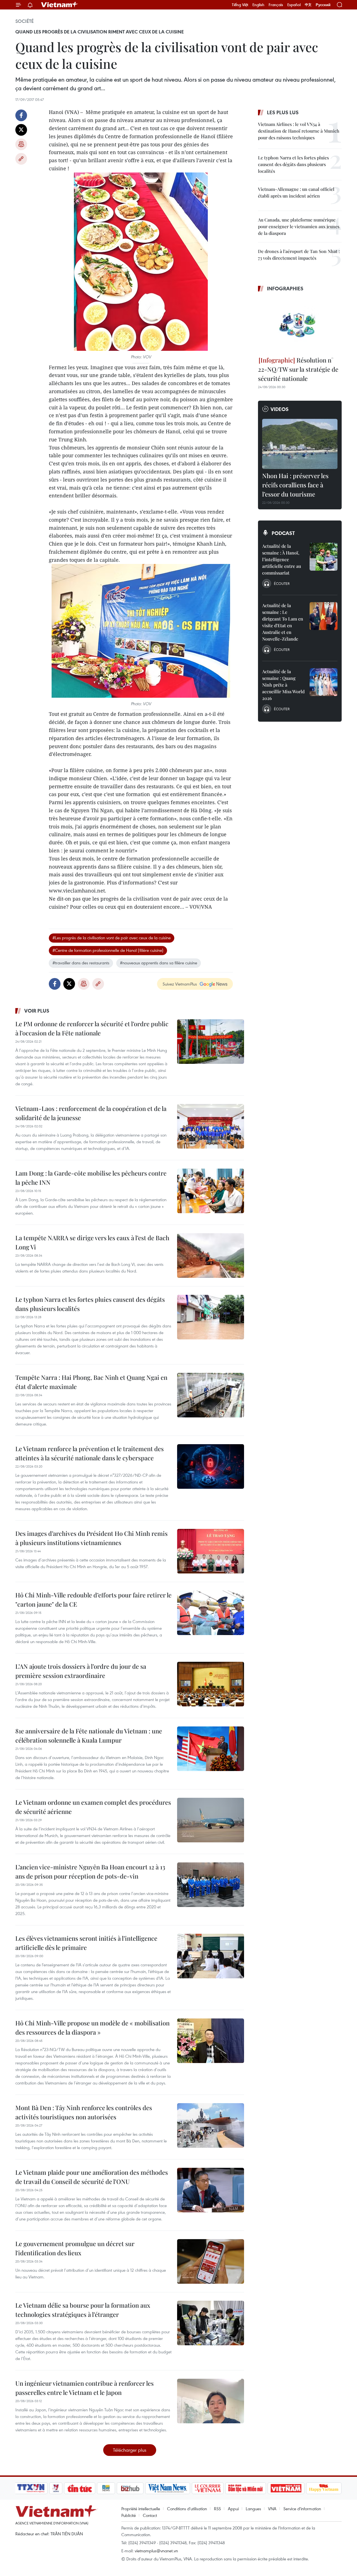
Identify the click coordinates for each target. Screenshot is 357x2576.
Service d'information (302, 2509)
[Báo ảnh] (286, 2488)
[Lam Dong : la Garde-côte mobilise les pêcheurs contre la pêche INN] (211, 1191)
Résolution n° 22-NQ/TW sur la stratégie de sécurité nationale (298, 369)
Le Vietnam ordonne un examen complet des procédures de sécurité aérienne (93, 1807)
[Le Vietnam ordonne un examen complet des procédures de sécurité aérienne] (211, 1820)
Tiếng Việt (240, 5)
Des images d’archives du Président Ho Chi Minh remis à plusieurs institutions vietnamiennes (91, 1538)
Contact (150, 2515)
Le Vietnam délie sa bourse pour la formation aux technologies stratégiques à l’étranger (83, 2310)
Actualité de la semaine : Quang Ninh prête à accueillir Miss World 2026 (283, 685)
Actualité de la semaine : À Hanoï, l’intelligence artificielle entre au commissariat (282, 559)
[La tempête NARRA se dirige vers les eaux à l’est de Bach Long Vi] (211, 1256)
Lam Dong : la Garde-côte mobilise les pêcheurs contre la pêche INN (91, 1178)
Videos (280, 409)
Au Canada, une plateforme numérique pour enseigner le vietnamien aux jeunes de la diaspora (299, 226)
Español (294, 5)
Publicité (129, 2515)
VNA (272, 2509)
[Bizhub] (130, 2488)
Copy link (21, 159)
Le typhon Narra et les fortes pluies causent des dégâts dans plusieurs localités (90, 1304)
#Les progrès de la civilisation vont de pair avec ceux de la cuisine (112, 938)
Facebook (21, 115)
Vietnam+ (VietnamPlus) (60, 5)
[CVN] (208, 2488)
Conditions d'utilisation (187, 2509)
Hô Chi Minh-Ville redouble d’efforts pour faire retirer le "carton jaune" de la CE (93, 1600)
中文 (308, 5)
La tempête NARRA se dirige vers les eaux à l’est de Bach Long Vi (92, 1242)
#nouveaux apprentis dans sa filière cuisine (159, 963)
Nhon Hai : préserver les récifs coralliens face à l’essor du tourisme (295, 485)
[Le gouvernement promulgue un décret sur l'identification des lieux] (211, 2261)
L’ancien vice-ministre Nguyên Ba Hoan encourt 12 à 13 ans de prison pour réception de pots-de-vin (90, 1871)
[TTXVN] (31, 2488)
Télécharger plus (130, 2450)
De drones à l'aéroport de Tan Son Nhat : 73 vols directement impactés (299, 255)
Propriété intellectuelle (141, 2509)
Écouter (282, 583)
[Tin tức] (80, 2488)
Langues (253, 2509)
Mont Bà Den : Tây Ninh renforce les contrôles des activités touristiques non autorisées (84, 2112)
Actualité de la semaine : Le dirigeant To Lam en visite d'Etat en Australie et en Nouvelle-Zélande (283, 622)
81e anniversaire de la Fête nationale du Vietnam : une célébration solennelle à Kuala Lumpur (89, 1735)
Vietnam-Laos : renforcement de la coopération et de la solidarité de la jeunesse (91, 1113)
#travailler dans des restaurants (81, 963)
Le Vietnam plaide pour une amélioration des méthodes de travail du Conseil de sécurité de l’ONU (92, 2177)
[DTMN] (245, 2488)
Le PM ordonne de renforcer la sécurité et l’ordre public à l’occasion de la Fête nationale (92, 1028)
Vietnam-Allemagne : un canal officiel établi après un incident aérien (296, 192)
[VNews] (56, 2488)
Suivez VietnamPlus (180, 984)
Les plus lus (283, 112)
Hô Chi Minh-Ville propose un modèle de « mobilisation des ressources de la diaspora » (92, 2028)
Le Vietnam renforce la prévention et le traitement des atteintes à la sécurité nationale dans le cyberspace (90, 1453)
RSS (217, 2509)
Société (25, 21)
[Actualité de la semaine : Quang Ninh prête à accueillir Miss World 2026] (324, 682)
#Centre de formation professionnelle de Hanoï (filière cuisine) (108, 950)
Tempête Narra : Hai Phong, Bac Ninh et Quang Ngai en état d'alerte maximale (91, 1382)
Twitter (21, 130)
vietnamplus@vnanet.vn (156, 2551)
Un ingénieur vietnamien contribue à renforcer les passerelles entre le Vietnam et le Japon (85, 2388)
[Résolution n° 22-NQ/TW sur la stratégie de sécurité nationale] (300, 325)
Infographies (285, 288)
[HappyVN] (324, 2488)
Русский (323, 5)
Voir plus (37, 1011)
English (258, 5)
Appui (233, 2509)
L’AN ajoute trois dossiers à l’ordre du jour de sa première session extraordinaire (81, 1671)
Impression (21, 144)
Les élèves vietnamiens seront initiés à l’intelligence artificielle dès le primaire (86, 1943)
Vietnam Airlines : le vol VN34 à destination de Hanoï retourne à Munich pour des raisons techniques (299, 131)
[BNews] (106, 2488)
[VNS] (167, 2488)
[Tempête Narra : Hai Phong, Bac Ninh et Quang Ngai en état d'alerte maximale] (211, 1395)
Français (276, 5)
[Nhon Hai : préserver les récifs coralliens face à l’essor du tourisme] (300, 444)
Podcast (283, 533)
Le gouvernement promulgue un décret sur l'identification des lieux (75, 2248)
